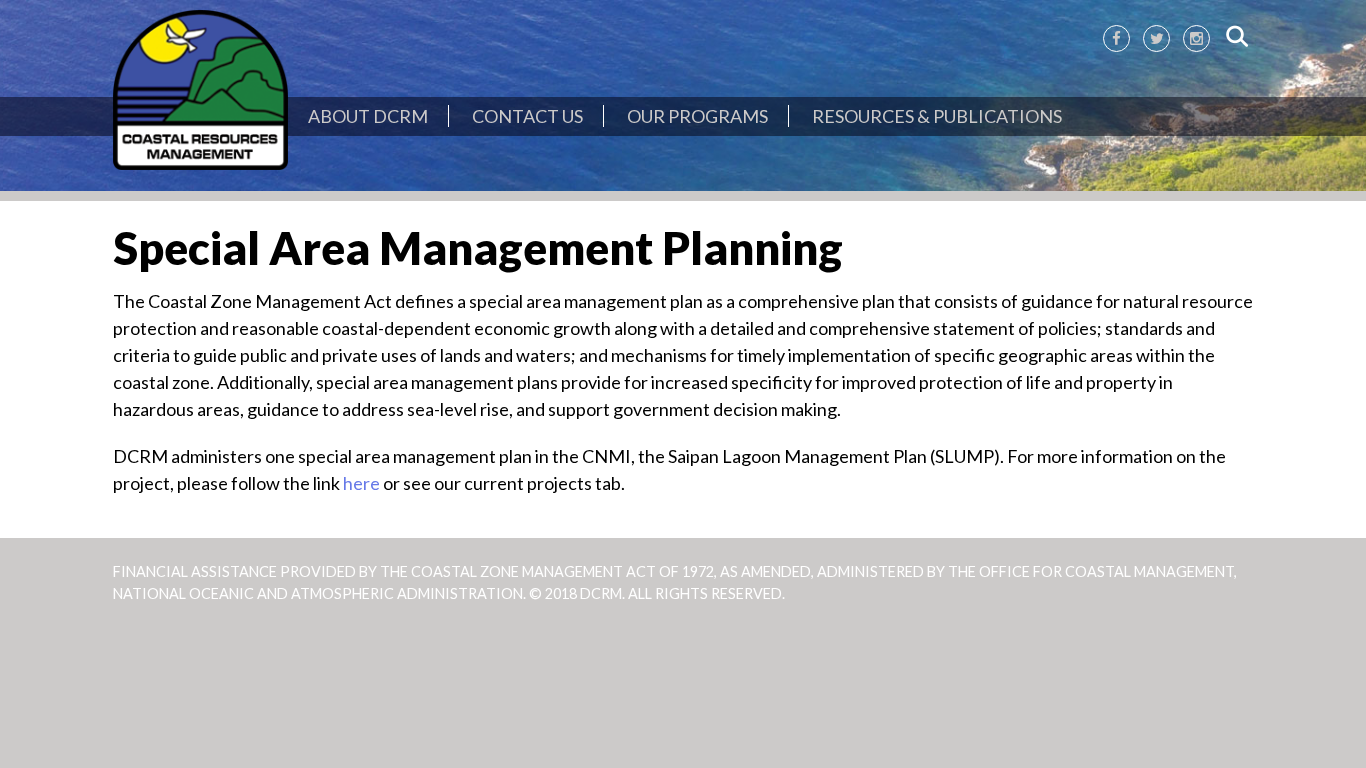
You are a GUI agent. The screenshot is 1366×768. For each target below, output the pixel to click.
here (361, 483)
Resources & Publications (937, 116)
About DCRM (368, 116)
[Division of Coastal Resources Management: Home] (200, 91)
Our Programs (697, 116)
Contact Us (527, 116)
